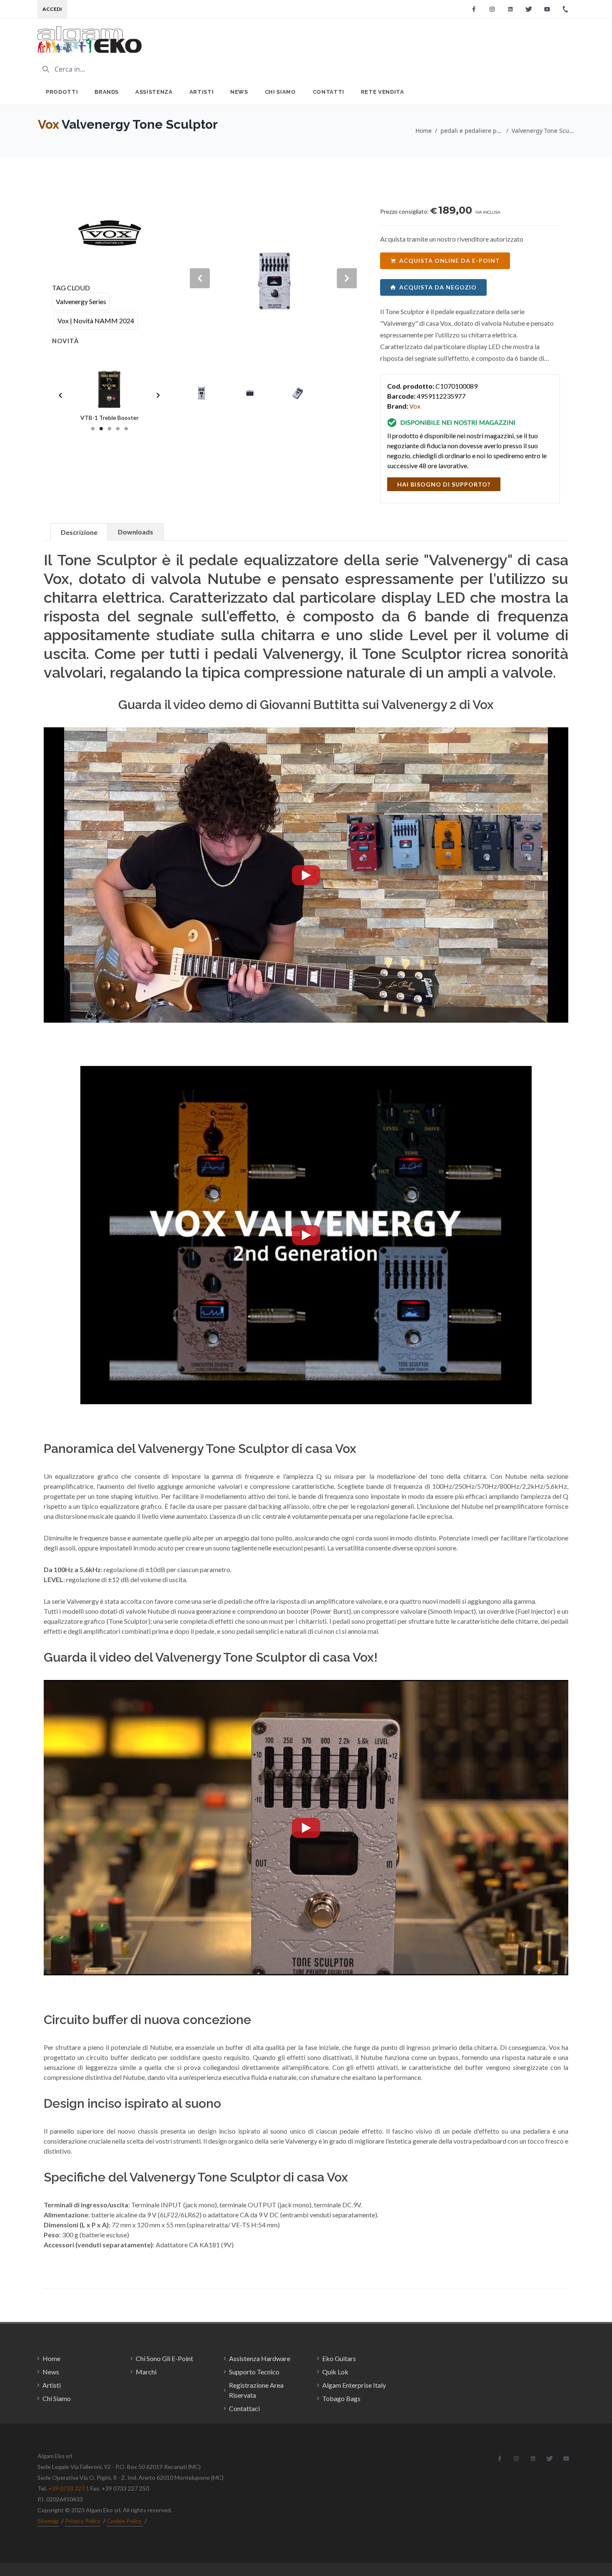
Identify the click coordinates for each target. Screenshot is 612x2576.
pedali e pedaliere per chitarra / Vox (472, 131)
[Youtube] (547, 9)
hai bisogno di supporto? (444, 484)
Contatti (328, 92)
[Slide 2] (101, 429)
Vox (49, 124)
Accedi (52, 9)
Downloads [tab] (136, 532)
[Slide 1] (93, 429)
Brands (107, 92)
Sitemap (48, 2521)
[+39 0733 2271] (565, 9)
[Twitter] (529, 9)
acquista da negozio (438, 287)
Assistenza (154, 92)
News (239, 92)
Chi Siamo (280, 92)
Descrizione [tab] (79, 532)
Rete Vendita (383, 92)
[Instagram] (492, 9)
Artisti (202, 92)
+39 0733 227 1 (69, 2488)
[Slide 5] (126, 429)
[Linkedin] (510, 9)
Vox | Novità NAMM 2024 (96, 321)
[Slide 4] (118, 429)
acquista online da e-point (450, 261)
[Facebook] (474, 9)
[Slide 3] (109, 429)
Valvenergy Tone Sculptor (543, 131)
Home (424, 131)
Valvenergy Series (81, 301)
